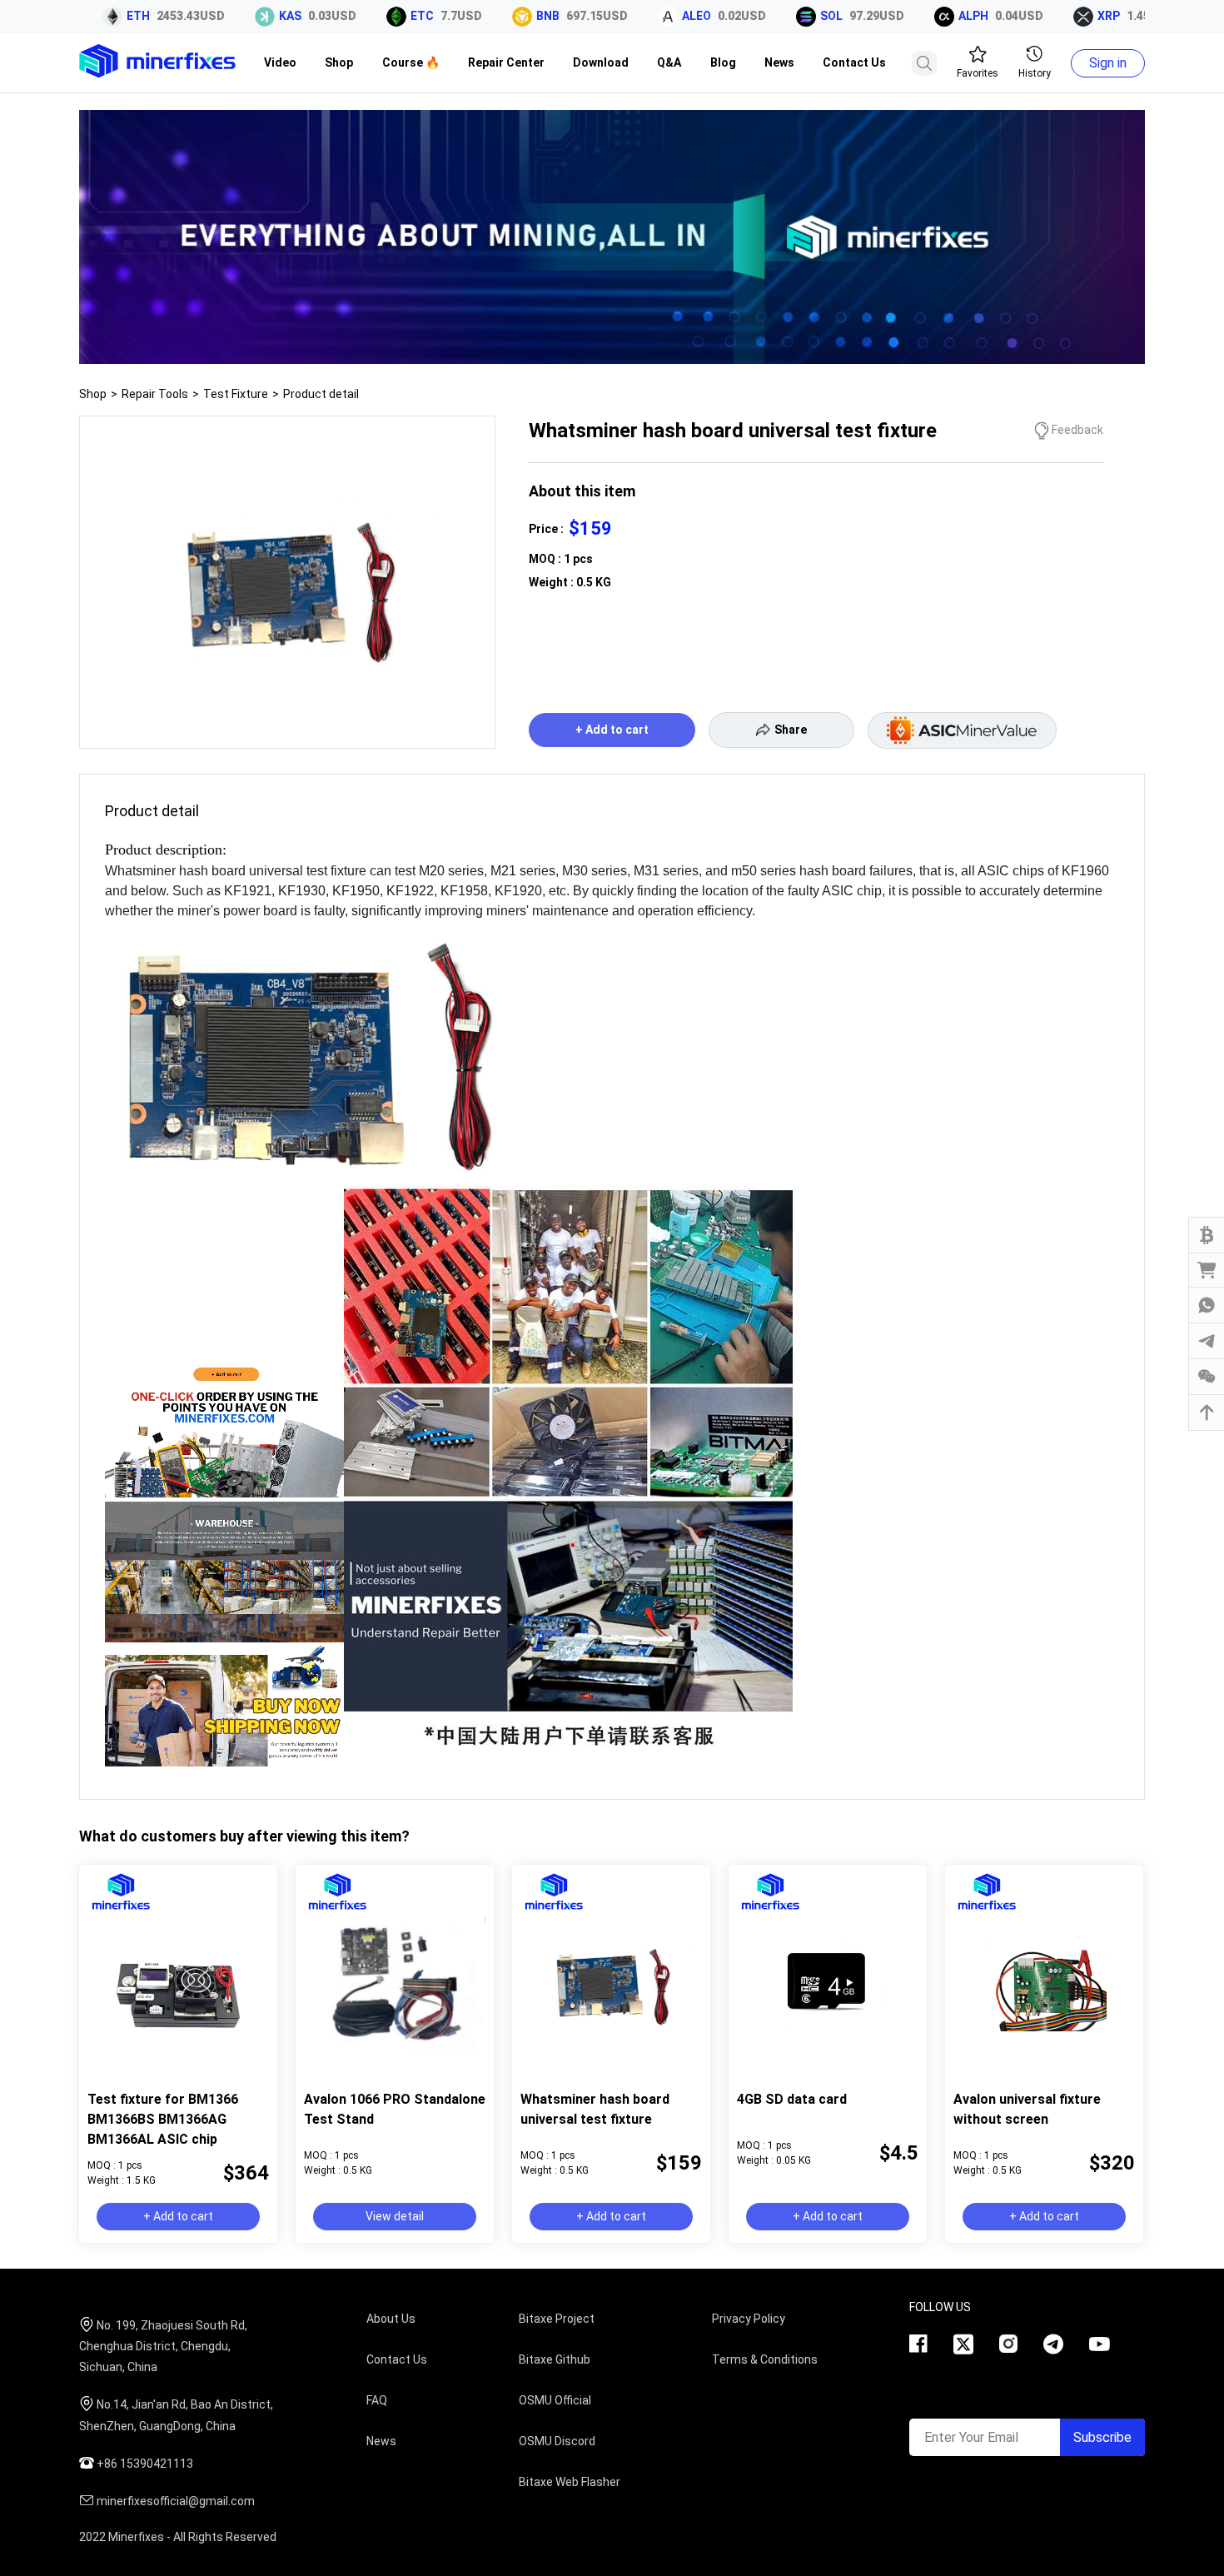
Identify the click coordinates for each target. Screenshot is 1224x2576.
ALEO (647, 16)
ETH (89, 16)
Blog (723, 62)
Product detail (321, 394)
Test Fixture (236, 394)
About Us (391, 2319)
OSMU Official (555, 2400)
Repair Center (506, 62)
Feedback (1077, 430)
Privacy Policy (749, 2319)
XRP (1060, 16)
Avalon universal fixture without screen (1027, 2109)
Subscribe (1102, 2437)
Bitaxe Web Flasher (570, 2482)
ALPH (924, 16)
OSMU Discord (557, 2441)
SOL (782, 16)
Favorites (978, 73)
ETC (373, 16)
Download (601, 62)
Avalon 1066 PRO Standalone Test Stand (395, 2109)
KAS (241, 16)
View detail (395, 2216)
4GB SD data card (792, 2099)
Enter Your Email (971, 2437)
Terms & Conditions (765, 2359)
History (1035, 73)
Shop (339, 62)
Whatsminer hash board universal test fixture (595, 2109)
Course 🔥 (411, 62)
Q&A (669, 62)
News (779, 62)
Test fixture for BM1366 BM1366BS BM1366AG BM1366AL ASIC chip (163, 2119)
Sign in (1108, 63)
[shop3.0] (612, 360)
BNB (499, 16)
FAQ (377, 2400)
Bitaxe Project (557, 2319)
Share (791, 730)
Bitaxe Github (555, 2359)
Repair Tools (155, 394)
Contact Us (854, 62)
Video (280, 62)
